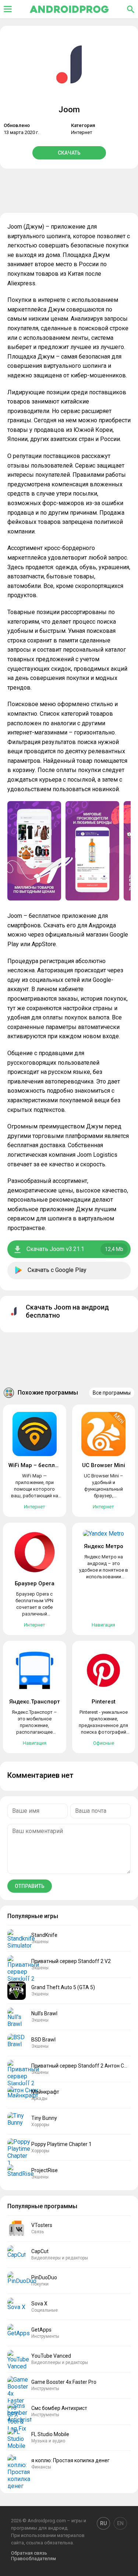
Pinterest (104, 1702)
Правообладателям (33, 2559)
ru (103, 2523)
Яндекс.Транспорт (35, 1702)
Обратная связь (29, 2553)
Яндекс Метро (104, 1546)
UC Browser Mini (104, 1465)
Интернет (82, 132)
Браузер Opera (35, 1583)
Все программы (112, 1393)
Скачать (69, 153)
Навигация (103, 1625)
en (120, 2523)
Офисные (104, 1743)
